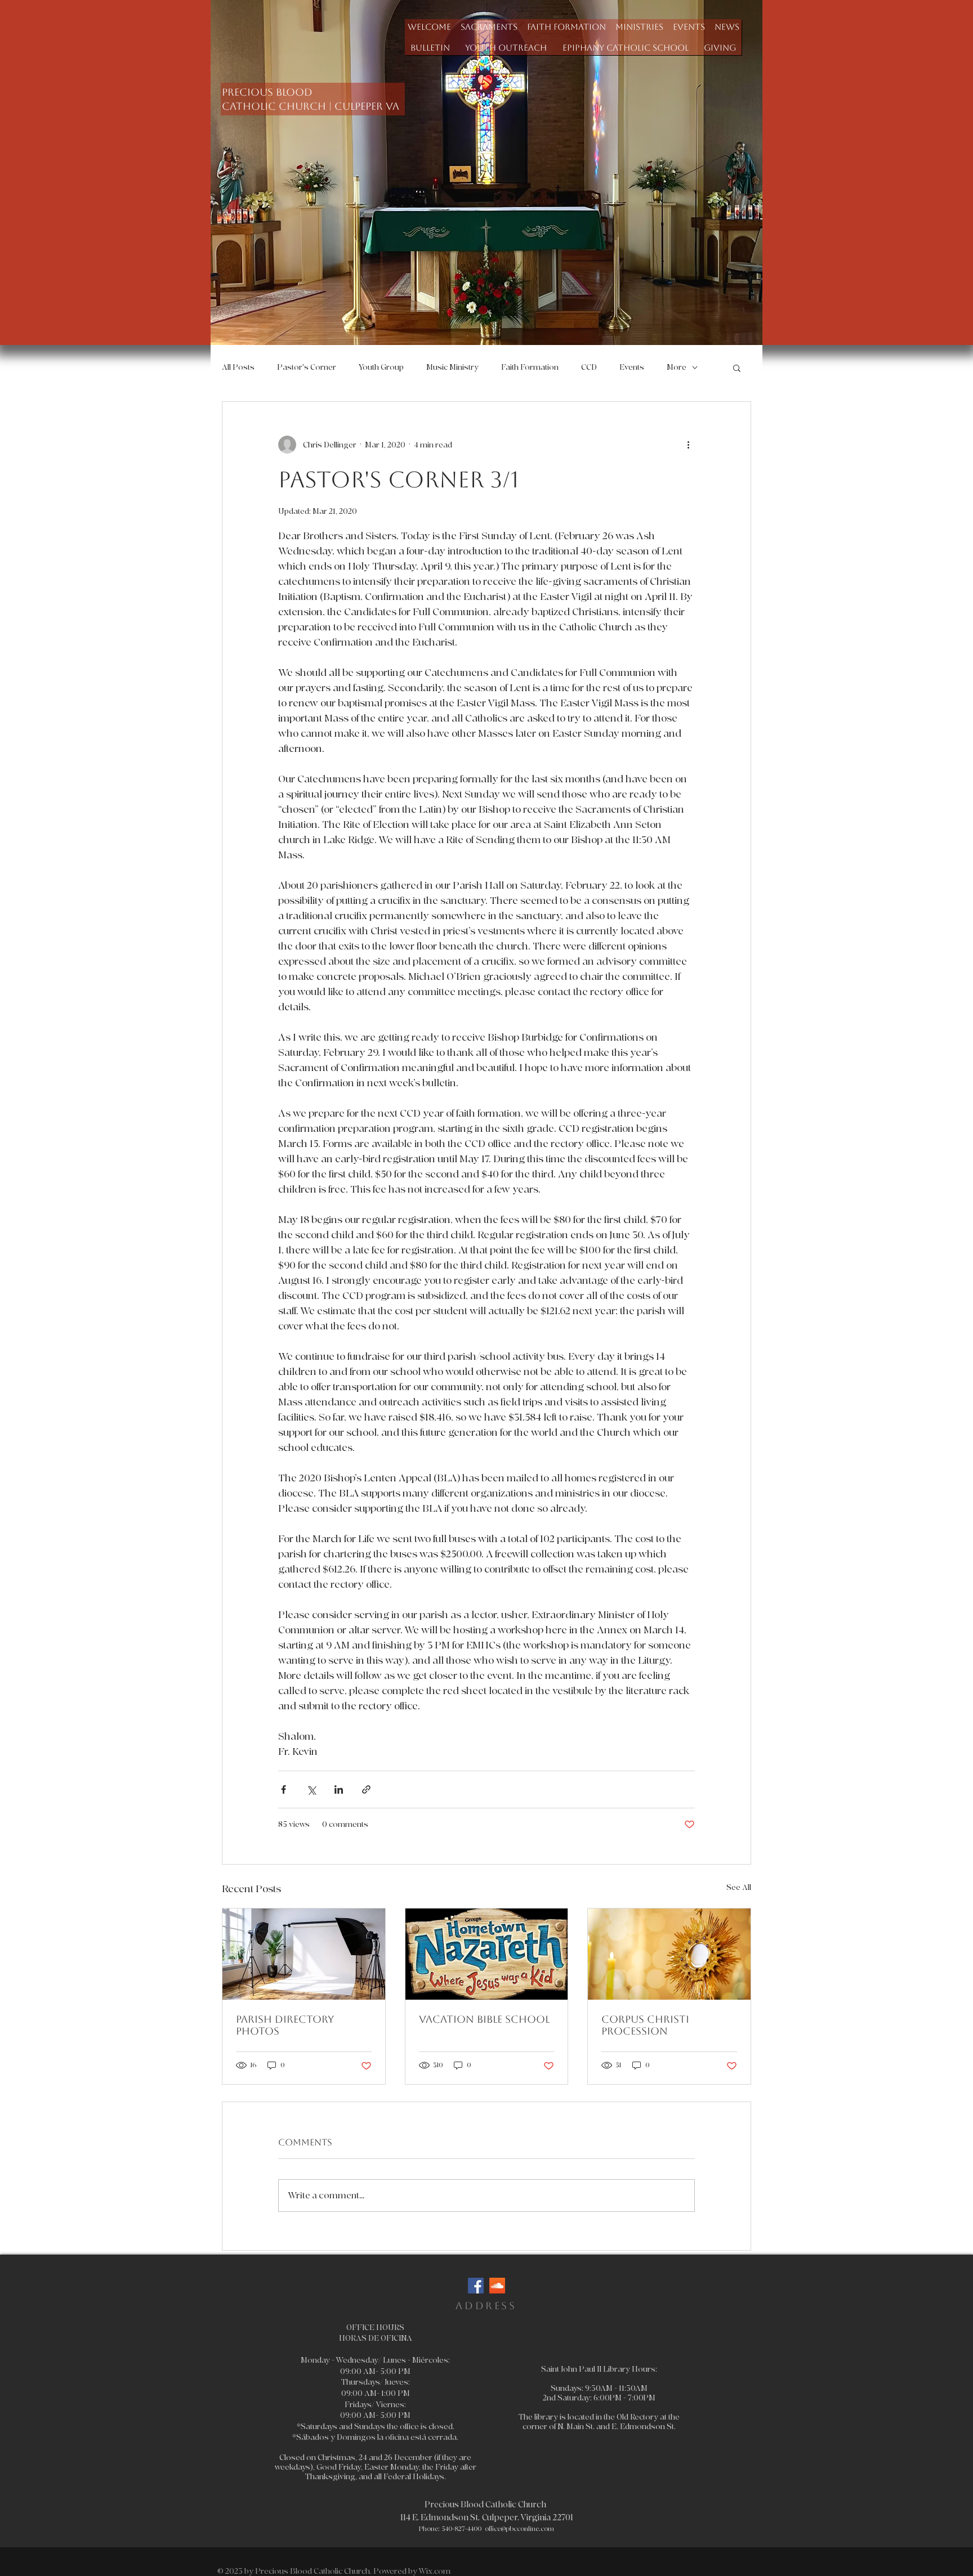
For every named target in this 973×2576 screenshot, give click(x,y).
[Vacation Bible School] (487, 1954)
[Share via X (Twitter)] (311, 1789)
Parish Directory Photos (285, 2025)
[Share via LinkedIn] (339, 1789)
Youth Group (381, 367)
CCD (589, 367)
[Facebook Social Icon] (476, 2286)
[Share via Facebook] (284, 1789)
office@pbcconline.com (519, 2529)
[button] (489, 27)
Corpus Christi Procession (645, 2025)
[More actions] (688, 445)
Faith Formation (530, 367)
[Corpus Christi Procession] (669, 1954)
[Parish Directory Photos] (304, 1954)
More (677, 367)
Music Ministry (452, 367)
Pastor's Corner (307, 367)
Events (632, 367)
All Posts (238, 367)
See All (739, 1887)
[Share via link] (366, 1789)
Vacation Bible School (484, 2019)
